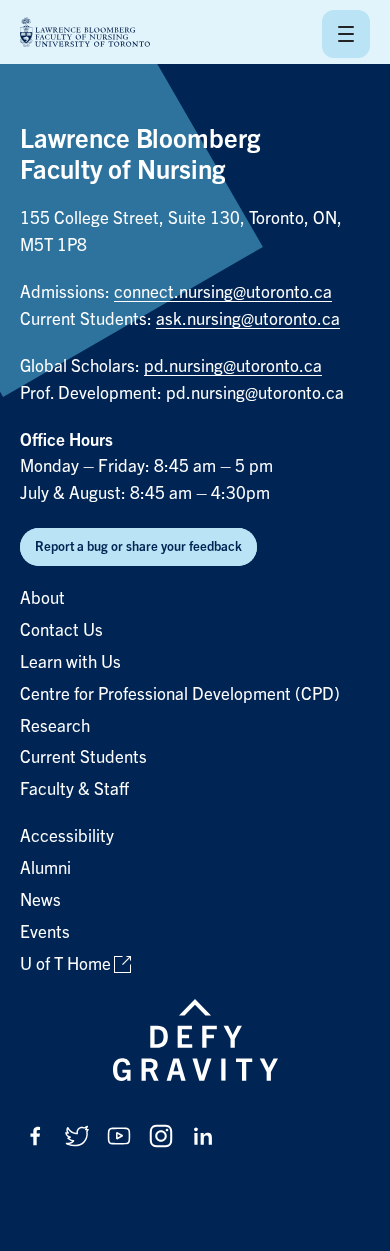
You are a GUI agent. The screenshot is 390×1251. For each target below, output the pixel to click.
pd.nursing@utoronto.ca (233, 366)
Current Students (83, 757)
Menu (346, 34)
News (40, 900)
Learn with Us (70, 662)
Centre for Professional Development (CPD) (180, 694)
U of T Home (65, 964)
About (42, 598)
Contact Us (61, 630)
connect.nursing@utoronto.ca (223, 292)
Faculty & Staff (74, 789)
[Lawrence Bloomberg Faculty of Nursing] (85, 33)
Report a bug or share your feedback (138, 546)
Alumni (45, 868)
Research (55, 726)
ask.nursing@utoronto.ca (248, 319)
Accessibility (67, 836)
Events (45, 932)
